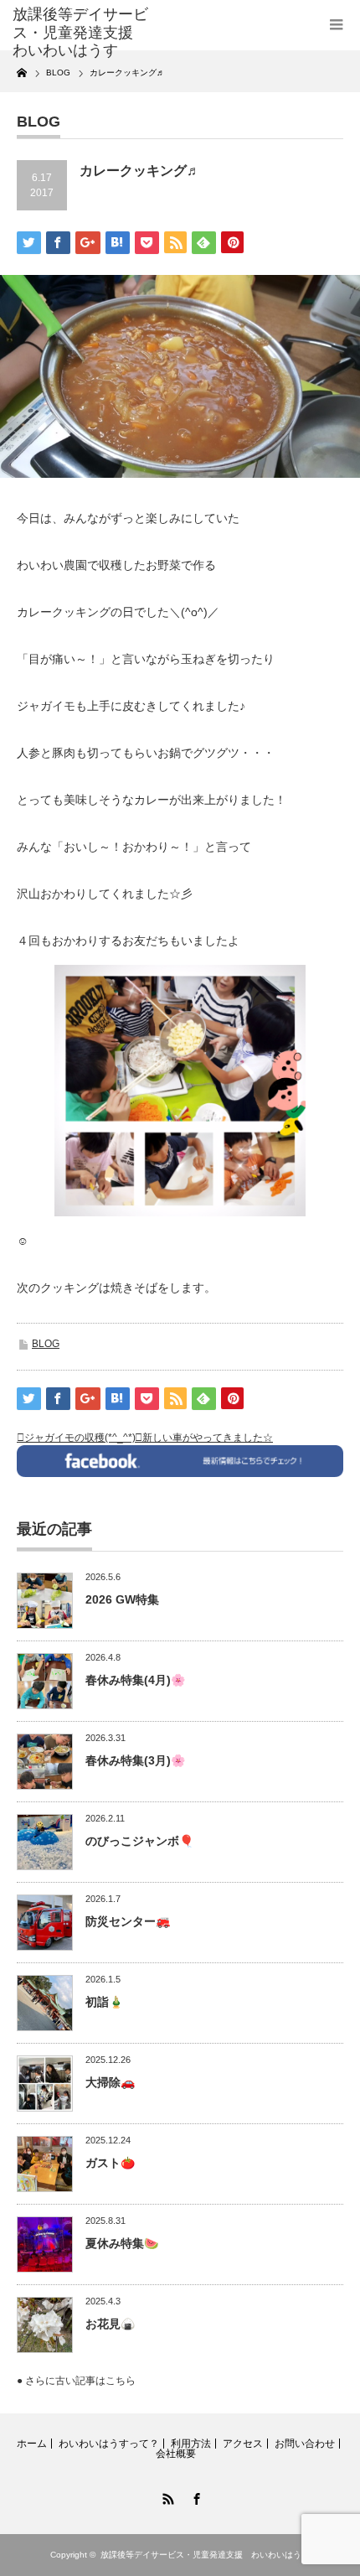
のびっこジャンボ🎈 (139, 1841)
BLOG (46, 1344)
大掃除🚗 (110, 2082)
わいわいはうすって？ (109, 2444)
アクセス (243, 2444)
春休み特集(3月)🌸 (135, 1760)
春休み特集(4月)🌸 (135, 1680)
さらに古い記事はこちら (80, 2381)
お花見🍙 (110, 2324)
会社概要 (176, 2454)
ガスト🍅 (110, 2163)
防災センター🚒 (128, 1921)
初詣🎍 (104, 2002)
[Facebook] (194, 2496)
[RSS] (166, 2496)
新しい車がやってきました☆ (208, 1438)
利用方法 (191, 2444)
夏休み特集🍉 (122, 2243)
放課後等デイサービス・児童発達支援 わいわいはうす (205, 2555)
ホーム (32, 2444)
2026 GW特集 (122, 1599)
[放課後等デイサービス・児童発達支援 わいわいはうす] (85, 33)
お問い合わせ (305, 2444)
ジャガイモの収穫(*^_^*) (80, 1438)
